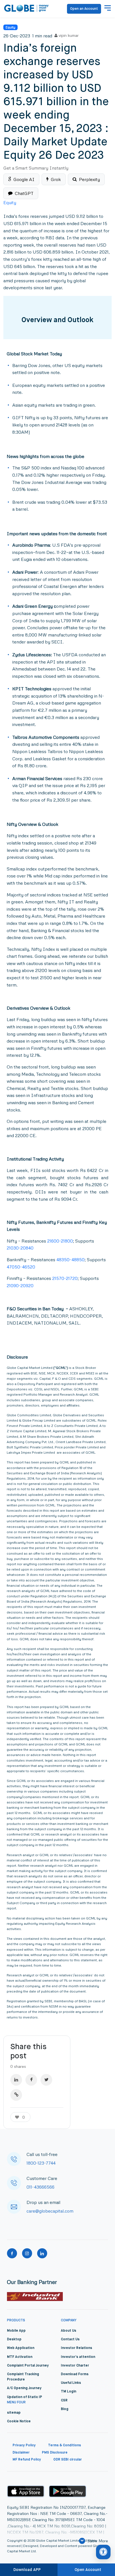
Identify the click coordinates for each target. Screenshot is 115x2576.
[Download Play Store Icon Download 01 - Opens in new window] (68, 2491)
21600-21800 (60, 1241)
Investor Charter (75, 2366)
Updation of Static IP (25, 2397)
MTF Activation (20, 2357)
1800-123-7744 (41, 2163)
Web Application (21, 2348)
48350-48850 (70, 1260)
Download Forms (75, 2374)
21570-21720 (65, 1278)
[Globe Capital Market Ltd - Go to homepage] (27, 9)
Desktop (14, 2339)
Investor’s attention (78, 2357)
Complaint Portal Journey (28, 2366)
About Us (69, 2331)
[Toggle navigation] (108, 9)
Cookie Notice (19, 2421)
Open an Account (84, 9)
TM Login (69, 2392)
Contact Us (70, 2339)
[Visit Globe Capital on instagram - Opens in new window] (27, 2253)
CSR (64, 2401)
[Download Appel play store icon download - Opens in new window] (26, 2491)
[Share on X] (46, 2080)
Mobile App (16, 2331)
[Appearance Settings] (103, 2552)
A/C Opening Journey (24, 2388)
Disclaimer (21, 2453)
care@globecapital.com (50, 2211)
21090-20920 (20, 1285)
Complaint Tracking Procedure (23, 2377)
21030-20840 (20, 1248)
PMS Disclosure (55, 2453)
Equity (10, 27)
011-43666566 (40, 2187)
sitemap (14, 2413)
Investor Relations (76, 2348)
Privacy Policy (24, 2445)
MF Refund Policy (27, 2460)
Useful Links (71, 2383)
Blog (65, 2409)
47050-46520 (21, 1267)
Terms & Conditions (64, 2445)
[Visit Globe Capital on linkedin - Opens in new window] (42, 2253)
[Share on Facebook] (31, 2080)
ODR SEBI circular (68, 2460)
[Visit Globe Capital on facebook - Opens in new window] (12, 2253)
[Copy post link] (16, 2095)
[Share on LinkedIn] (16, 2080)
